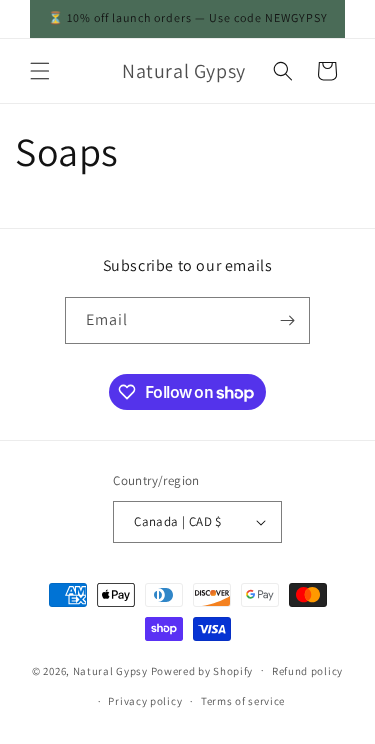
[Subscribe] (287, 320)
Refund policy (307, 671)
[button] (40, 71)
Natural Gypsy (110, 670)
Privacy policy (145, 701)
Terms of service (243, 701)
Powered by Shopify (202, 670)
